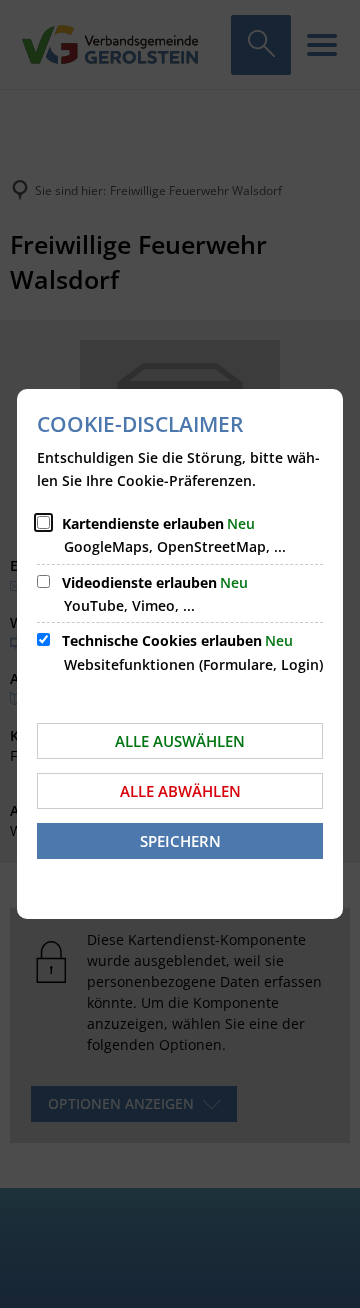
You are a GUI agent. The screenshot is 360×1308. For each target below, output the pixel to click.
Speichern (180, 841)
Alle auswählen (180, 741)
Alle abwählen (180, 791)
